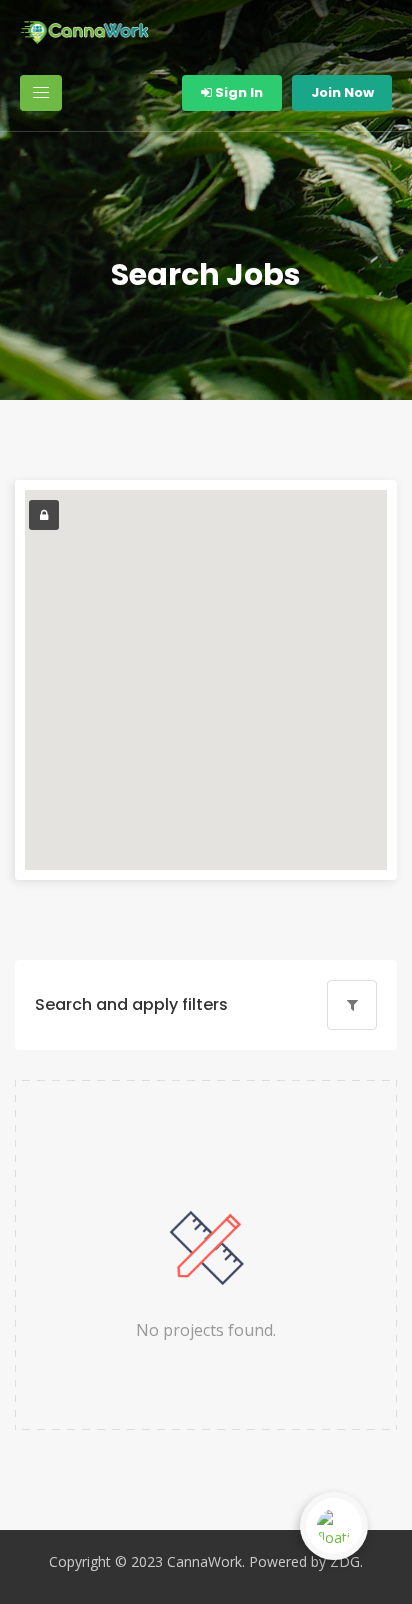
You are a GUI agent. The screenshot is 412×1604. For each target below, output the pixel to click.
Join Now (342, 92)
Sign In (237, 92)
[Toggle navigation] (41, 93)
